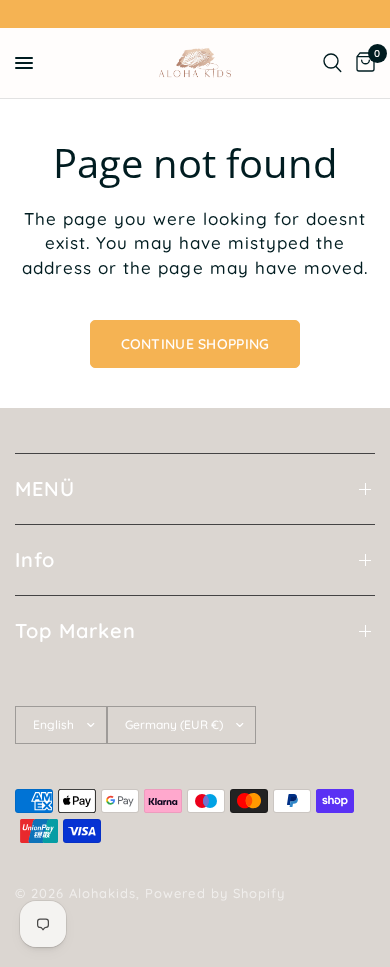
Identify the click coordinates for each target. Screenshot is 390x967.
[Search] (332, 63)
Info (35, 559)
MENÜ (45, 488)
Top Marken (75, 630)
